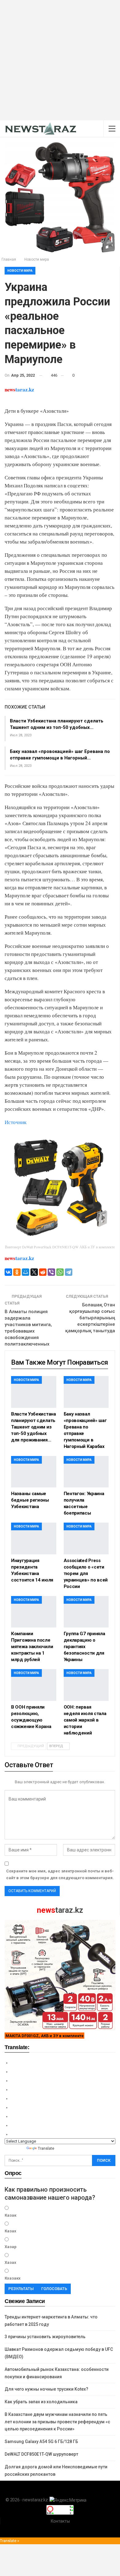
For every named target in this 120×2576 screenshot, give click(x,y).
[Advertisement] (60, 60)
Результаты (21, 2289)
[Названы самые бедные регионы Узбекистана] (34, 1472)
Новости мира (20, 271)
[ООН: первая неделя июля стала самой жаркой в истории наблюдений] (86, 1685)
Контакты (60, 2521)
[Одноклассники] (17, 1272)
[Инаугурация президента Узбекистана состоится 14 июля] (34, 1538)
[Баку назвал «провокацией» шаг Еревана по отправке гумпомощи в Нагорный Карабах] (86, 1392)
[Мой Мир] (26, 1272)
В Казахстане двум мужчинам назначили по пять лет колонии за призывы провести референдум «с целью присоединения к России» (57, 2422)
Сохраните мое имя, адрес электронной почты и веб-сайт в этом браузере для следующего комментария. (60, 1874)
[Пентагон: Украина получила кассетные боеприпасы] (86, 1472)
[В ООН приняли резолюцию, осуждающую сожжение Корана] (34, 1685)
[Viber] (51, 1272)
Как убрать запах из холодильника (41, 2402)
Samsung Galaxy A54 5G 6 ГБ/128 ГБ (41, 2442)
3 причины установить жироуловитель (45, 2337)
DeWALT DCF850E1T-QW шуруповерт (41, 2454)
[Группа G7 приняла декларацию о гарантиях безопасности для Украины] (86, 1612)
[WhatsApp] (60, 1272)
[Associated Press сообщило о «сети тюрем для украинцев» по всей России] (86, 1538)
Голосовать (54, 2289)
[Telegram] (69, 1272)
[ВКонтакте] (8, 1272)
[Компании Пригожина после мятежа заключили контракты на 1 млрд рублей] (34, 1612)
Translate (46, 2148)
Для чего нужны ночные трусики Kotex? (46, 2389)
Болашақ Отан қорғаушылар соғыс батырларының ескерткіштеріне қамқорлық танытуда (90, 1318)
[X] (34, 1272)
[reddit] (43, 1272)
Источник (16, 1122)
